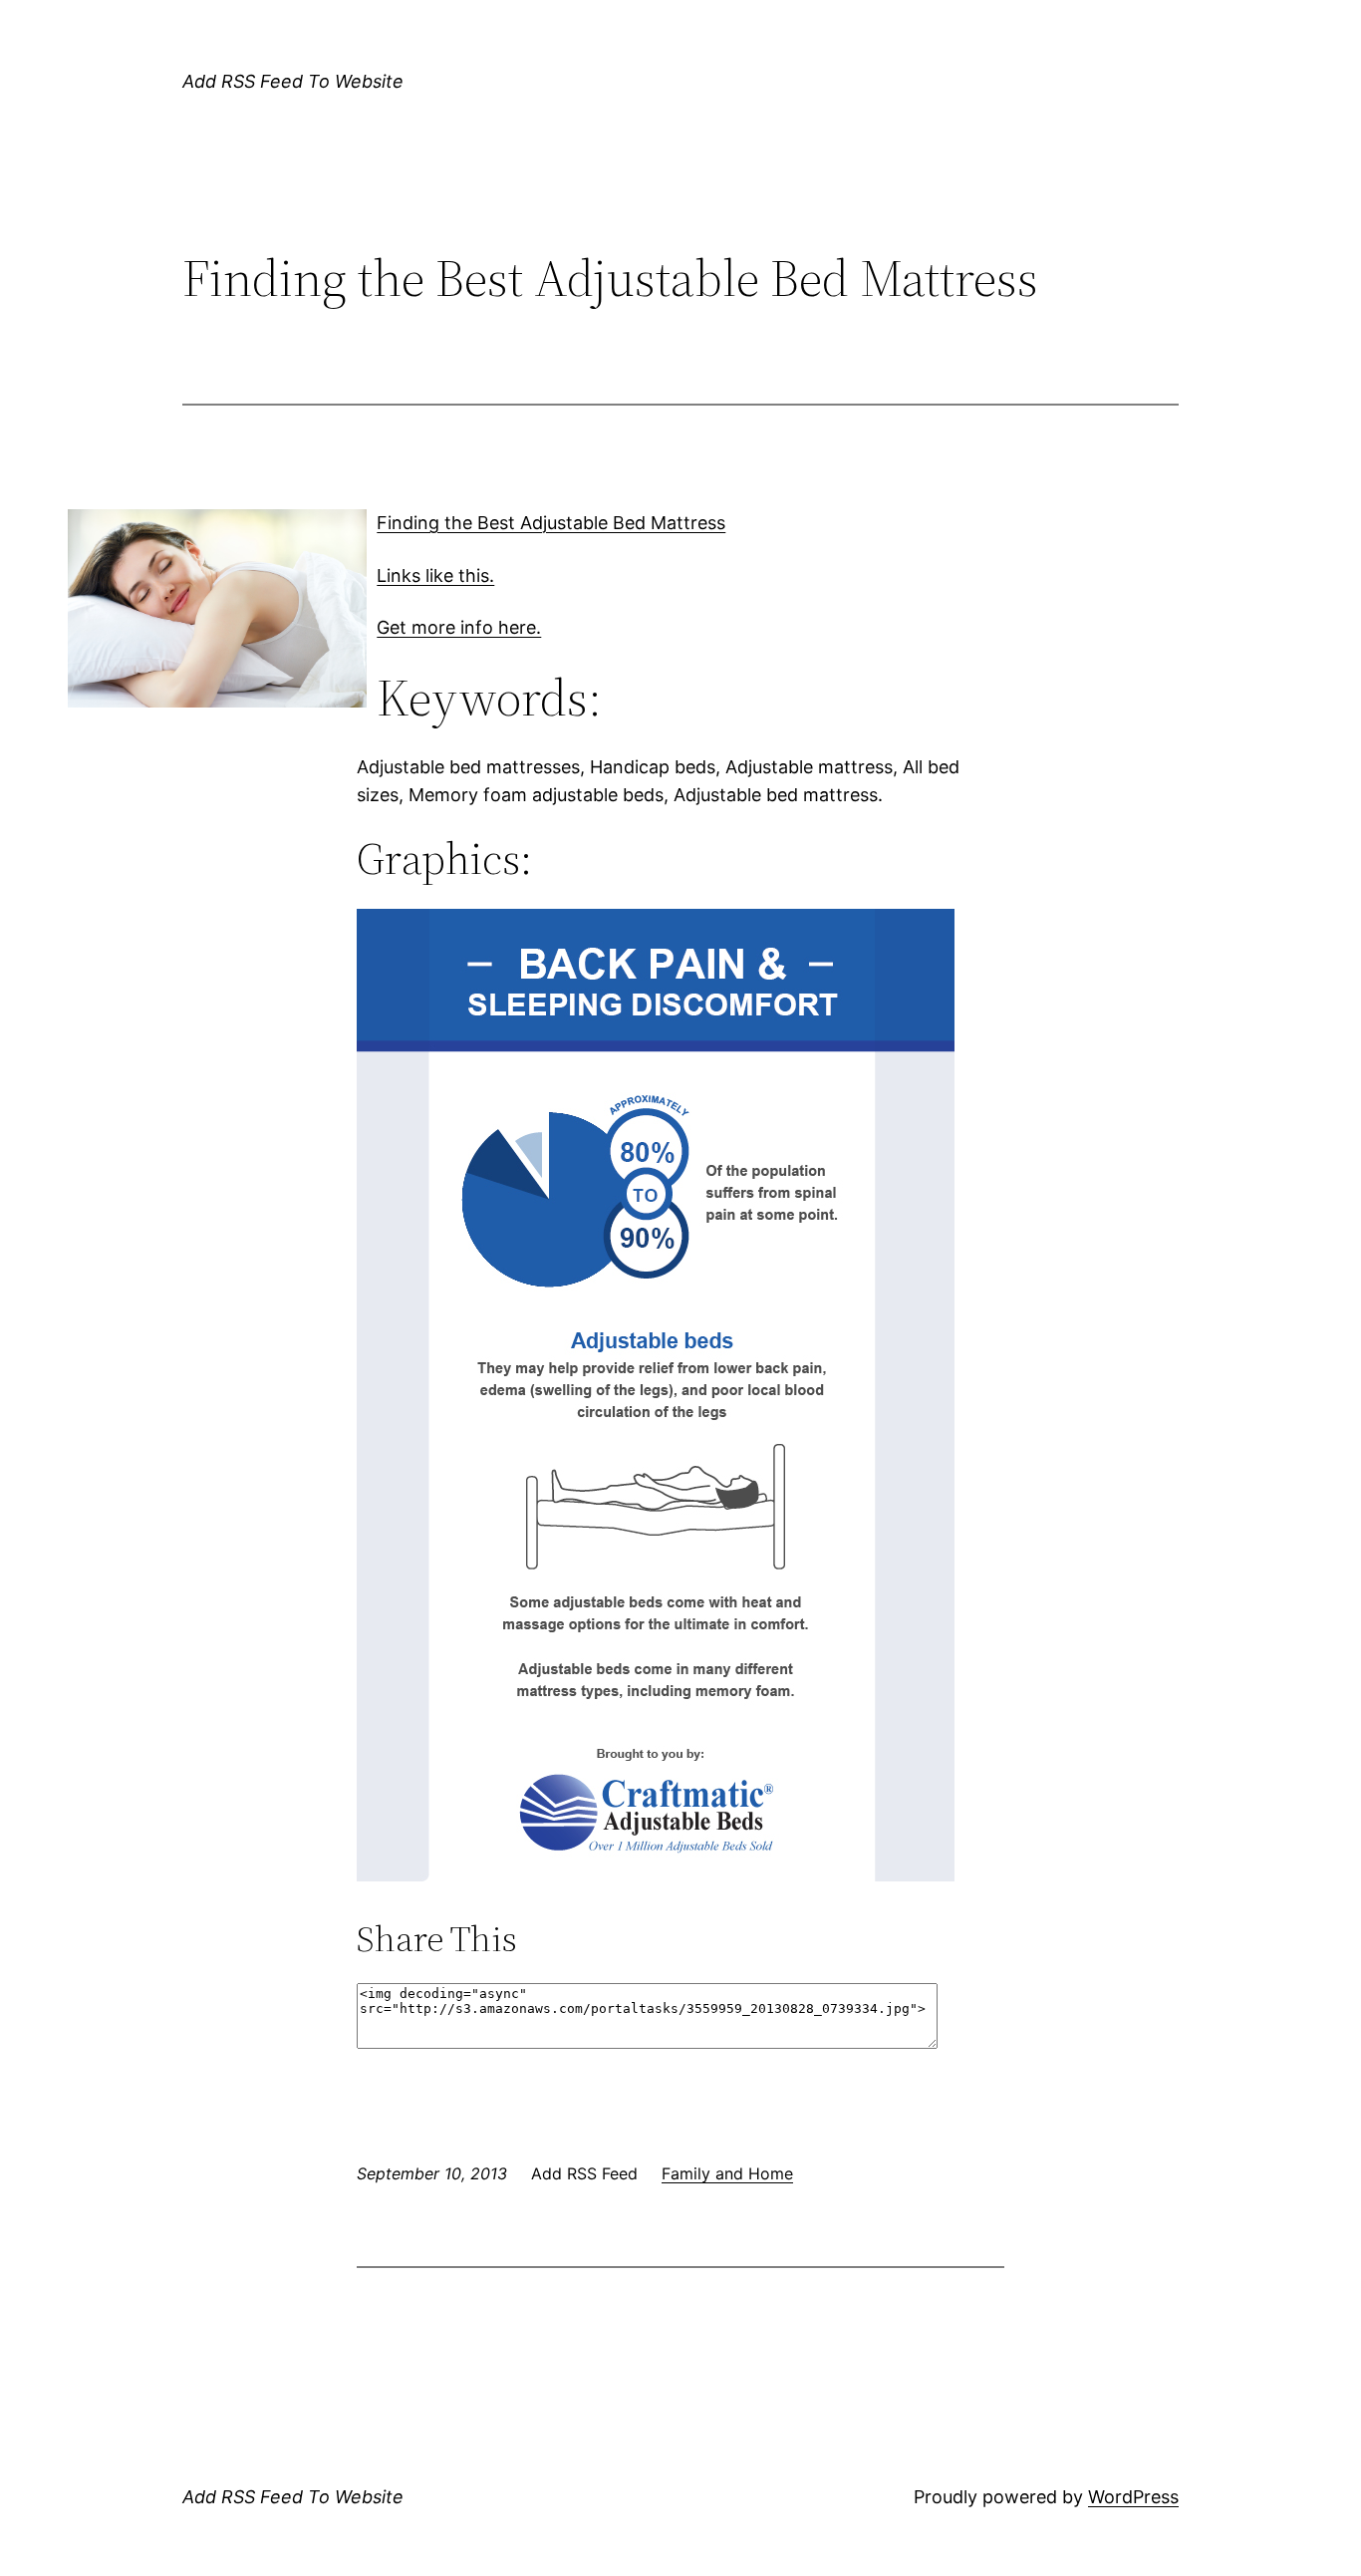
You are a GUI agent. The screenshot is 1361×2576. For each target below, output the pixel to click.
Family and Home (727, 2173)
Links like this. (435, 575)
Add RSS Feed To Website (293, 81)
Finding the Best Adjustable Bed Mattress (551, 523)
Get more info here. (459, 627)
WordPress (1133, 2497)
